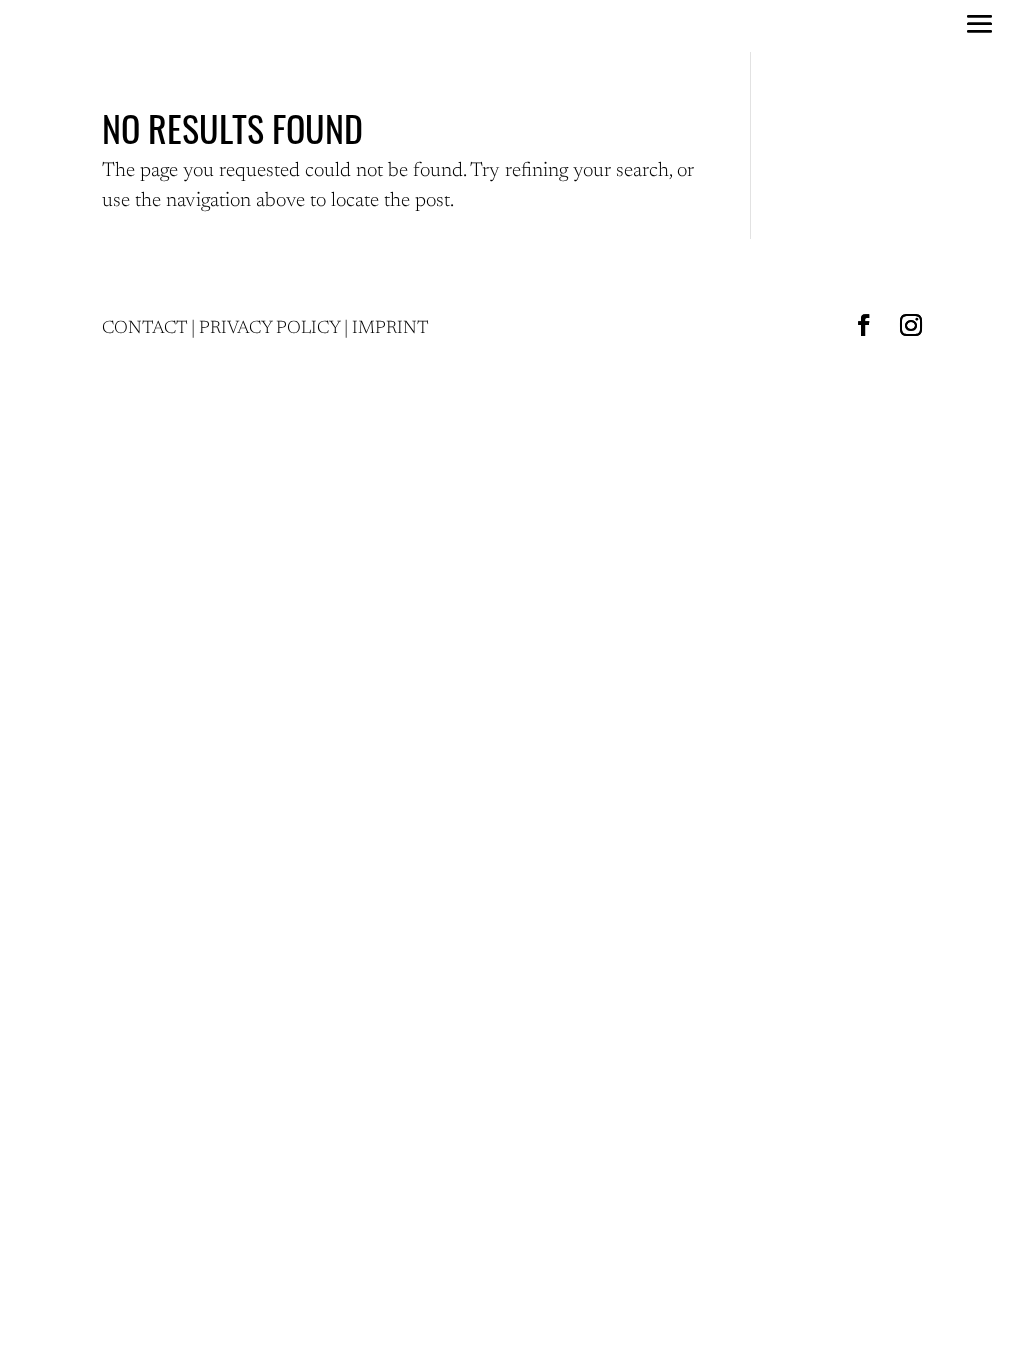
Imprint (390, 329)
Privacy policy (269, 329)
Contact (144, 329)
